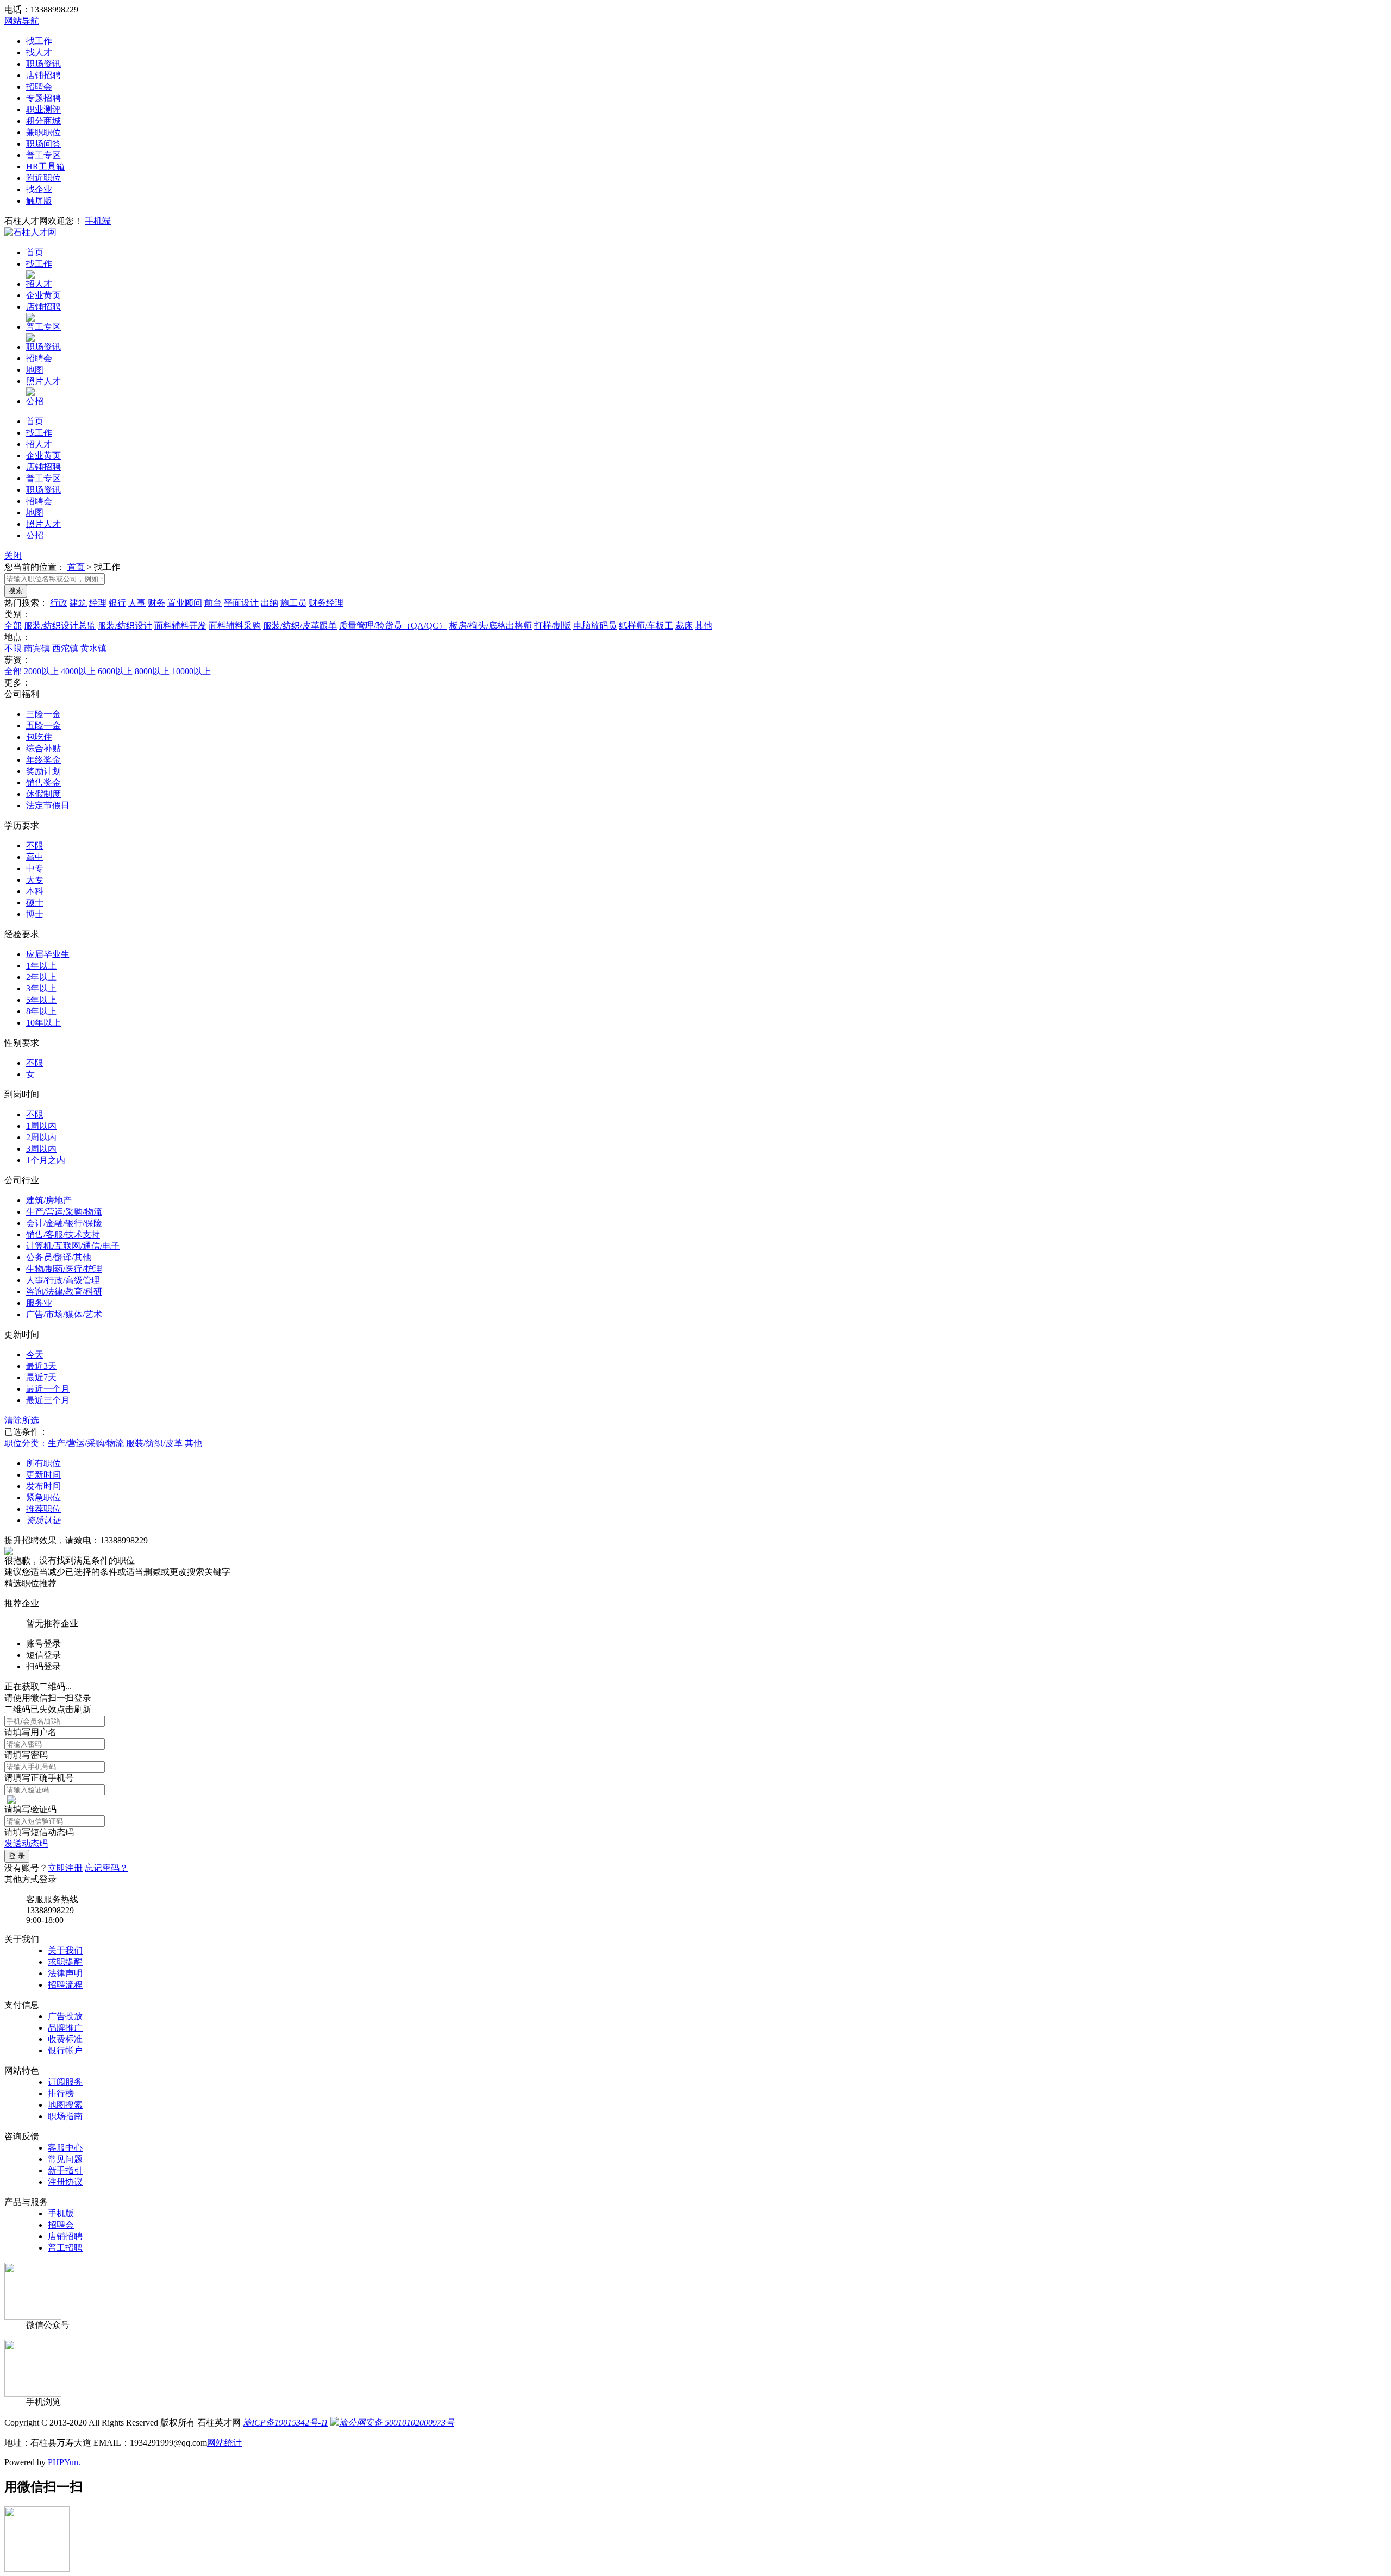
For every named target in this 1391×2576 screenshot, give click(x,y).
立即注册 (65, 1868)
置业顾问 (185, 603)
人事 (137, 603)
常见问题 (65, 2159)
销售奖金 (43, 783)
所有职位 (43, 1463)
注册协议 (65, 2182)
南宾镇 (37, 648)
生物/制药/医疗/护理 (64, 1269)
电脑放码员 (595, 626)
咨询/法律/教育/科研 (64, 1292)
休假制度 (43, 794)
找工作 (39, 41)
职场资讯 (43, 64)
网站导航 (22, 21)
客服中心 (65, 2148)
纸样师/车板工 (646, 626)
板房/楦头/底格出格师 (491, 626)
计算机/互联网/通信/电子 (73, 1246)
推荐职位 (43, 1509)
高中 (35, 857)
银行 (117, 603)
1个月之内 (46, 1160)
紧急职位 (43, 1497)
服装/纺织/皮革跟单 (300, 626)
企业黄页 (43, 295)
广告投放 (65, 2016)
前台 (213, 603)
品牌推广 (65, 2028)
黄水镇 (93, 648)
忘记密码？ (106, 1868)
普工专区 (43, 155)
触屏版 (39, 201)
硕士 (35, 903)
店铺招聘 (43, 75)
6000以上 (115, 671)
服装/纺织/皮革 (154, 1443)
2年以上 (41, 977)
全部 (13, 626)
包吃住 (39, 737)
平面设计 (241, 603)
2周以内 (41, 1137)
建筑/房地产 (49, 1200)
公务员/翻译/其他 (59, 1257)
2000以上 (41, 671)
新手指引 (65, 2170)
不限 (13, 648)
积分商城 (43, 121)
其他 (704, 626)
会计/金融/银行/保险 (64, 1223)
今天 (35, 1355)
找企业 (39, 189)
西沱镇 (65, 648)
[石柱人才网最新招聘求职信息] (30, 232)
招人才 (39, 284)
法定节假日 (48, 805)
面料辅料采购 (235, 626)
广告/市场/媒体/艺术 (64, 1314)
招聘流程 (65, 1985)
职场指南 (65, 2116)
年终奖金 (43, 760)
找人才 (39, 52)
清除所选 (22, 1420)
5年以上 (41, 1000)
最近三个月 (48, 1400)
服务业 (39, 1303)
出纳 (270, 603)
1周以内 (41, 1126)
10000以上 (191, 671)
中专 (35, 868)
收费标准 (65, 2039)
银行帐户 (65, 2050)
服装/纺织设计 (125, 626)
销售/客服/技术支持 (63, 1234)
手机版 (61, 2213)
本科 (35, 891)
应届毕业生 (48, 954)
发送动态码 (26, 1843)
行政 (59, 603)
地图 (35, 370)
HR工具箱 (45, 167)
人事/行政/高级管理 (63, 1280)
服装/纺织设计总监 (60, 626)
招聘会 (39, 87)
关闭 (13, 555)
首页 (35, 252)
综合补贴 (43, 748)
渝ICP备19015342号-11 (286, 2423)
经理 (98, 603)
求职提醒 (65, 1962)
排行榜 (61, 2093)
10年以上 (43, 1023)
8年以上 (41, 1011)
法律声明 (65, 1973)
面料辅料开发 (180, 626)
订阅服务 (65, 2082)
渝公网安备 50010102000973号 (397, 2423)
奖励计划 (43, 771)
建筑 (78, 603)
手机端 (98, 221)
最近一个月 (48, 1389)
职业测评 (43, 109)
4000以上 (78, 671)
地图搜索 (65, 2105)
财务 (156, 603)
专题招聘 (43, 98)
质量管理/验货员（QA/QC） (393, 626)
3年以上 (41, 988)
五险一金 (43, 725)
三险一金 (43, 714)
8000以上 (152, 671)
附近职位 (43, 178)
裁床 (684, 626)
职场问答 (43, 144)
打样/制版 (553, 626)
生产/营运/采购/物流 (64, 1212)
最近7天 (41, 1377)
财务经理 (326, 603)
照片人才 (43, 381)
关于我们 (65, 1950)
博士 (35, 914)
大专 (35, 880)
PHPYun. (64, 2462)
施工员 (293, 603)
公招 (35, 401)
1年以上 (41, 966)
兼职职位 (43, 132)
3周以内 (41, 1149)
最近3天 (41, 1366)
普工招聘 (65, 2248)
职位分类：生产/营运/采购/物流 (64, 1443)
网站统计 (224, 2443)
